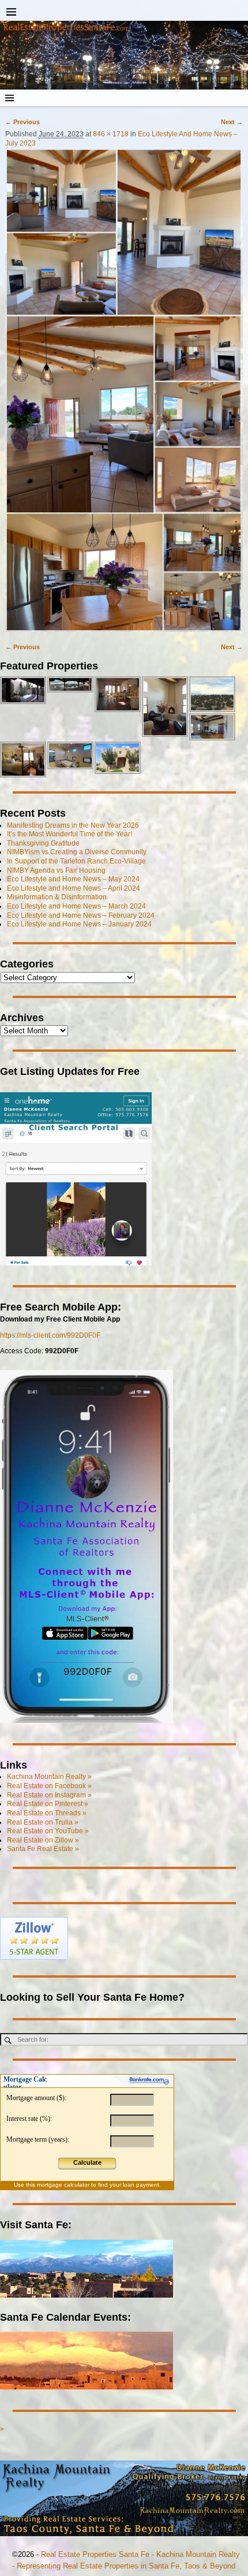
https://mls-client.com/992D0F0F (50, 1335)
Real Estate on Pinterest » (48, 1804)
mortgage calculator (63, 2185)
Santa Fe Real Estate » (43, 1849)
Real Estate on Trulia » (43, 1822)
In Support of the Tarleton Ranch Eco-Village (76, 861)
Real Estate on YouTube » (48, 1831)
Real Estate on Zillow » (43, 1840)
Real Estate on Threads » (47, 1813)
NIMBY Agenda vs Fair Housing (56, 870)
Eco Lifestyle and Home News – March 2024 (76, 906)
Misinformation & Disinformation (57, 897)
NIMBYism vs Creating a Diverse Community (77, 852)
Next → (232, 122)
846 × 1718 (111, 134)
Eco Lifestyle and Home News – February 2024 (81, 915)
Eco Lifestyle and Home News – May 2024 (73, 879)
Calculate (87, 2162)
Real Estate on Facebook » (49, 1786)
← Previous (22, 122)
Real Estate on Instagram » (49, 1795)
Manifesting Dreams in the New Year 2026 (73, 825)
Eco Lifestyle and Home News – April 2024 (74, 888)
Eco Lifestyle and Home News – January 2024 (79, 924)
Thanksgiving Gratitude (43, 843)
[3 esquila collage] (124, 390)
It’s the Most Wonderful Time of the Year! (69, 834)
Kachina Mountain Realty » (49, 1777)
